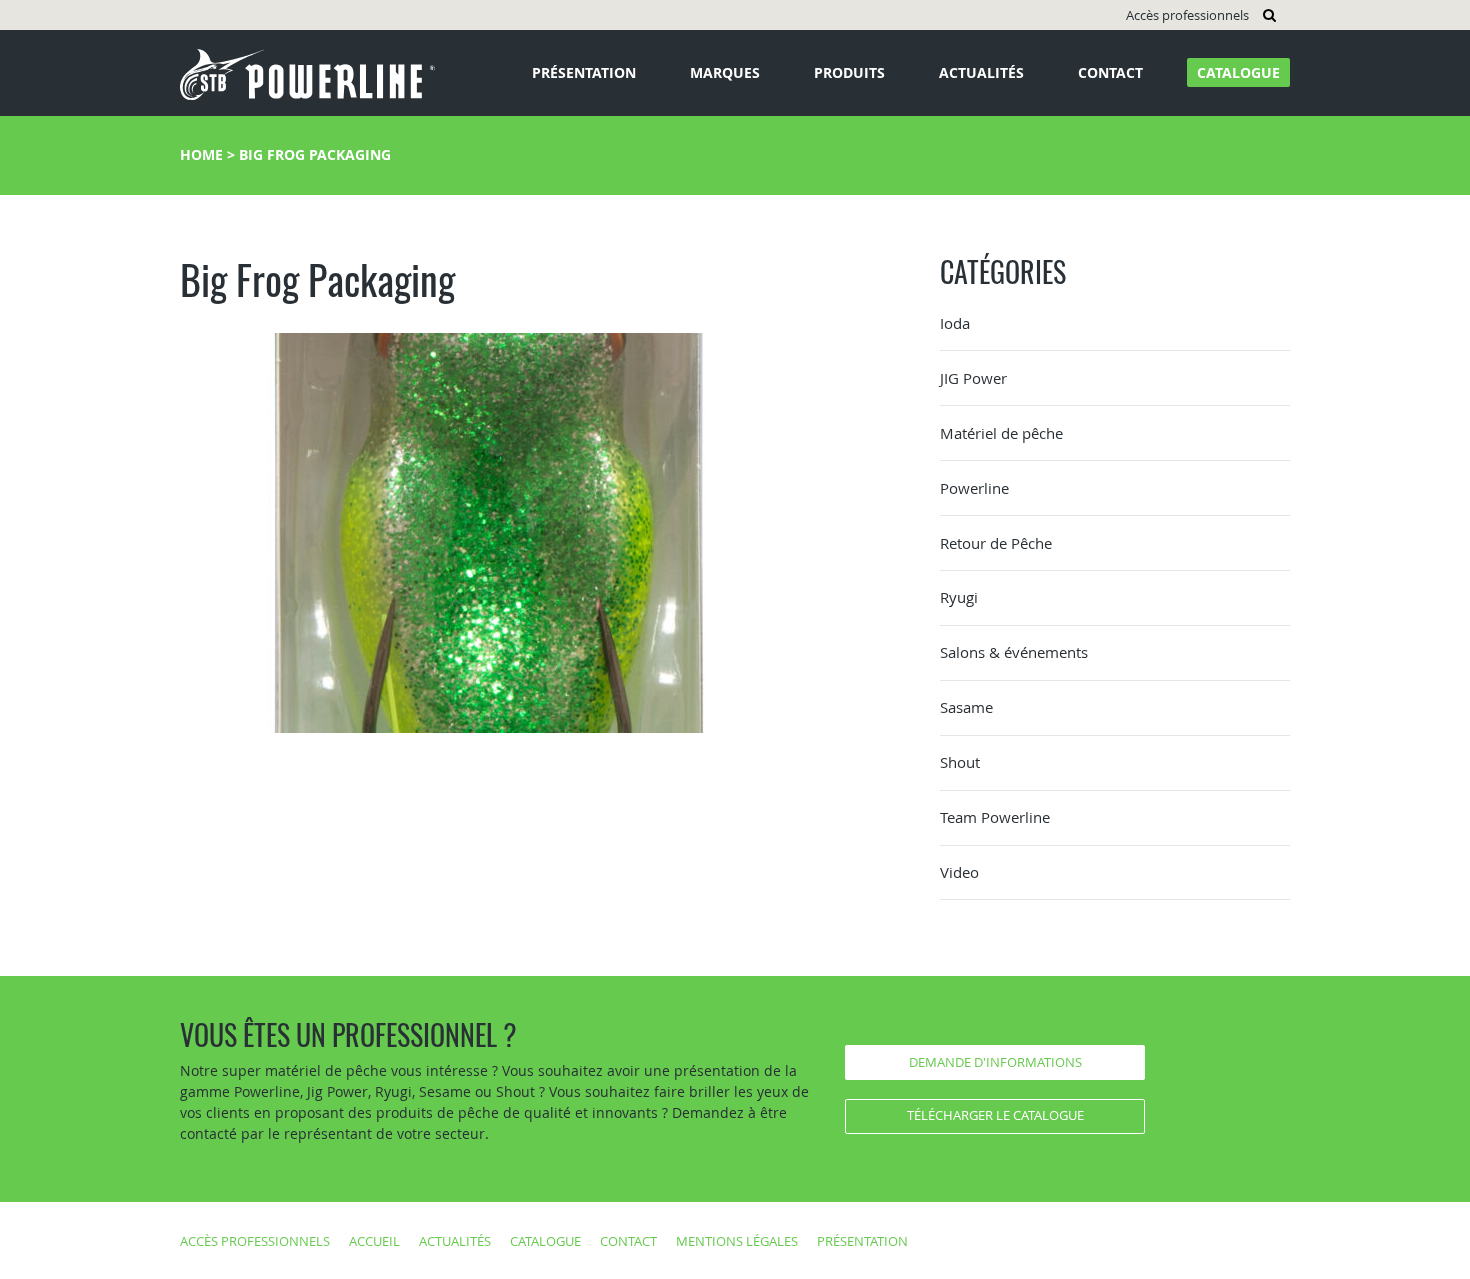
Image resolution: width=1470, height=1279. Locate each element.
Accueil (374, 1241)
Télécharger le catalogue (995, 1115)
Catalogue (1238, 72)
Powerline (974, 488)
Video (959, 872)
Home (201, 154)
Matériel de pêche (1001, 433)
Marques (725, 72)
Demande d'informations (995, 1062)
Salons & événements (1014, 652)
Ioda (955, 323)
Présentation (584, 72)
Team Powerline (995, 817)
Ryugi (959, 597)
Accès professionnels (1187, 15)
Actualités (981, 72)
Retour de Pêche (996, 543)
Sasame (966, 707)
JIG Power (973, 378)
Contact (1110, 72)
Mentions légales (737, 1241)
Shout (960, 762)
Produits (849, 72)
